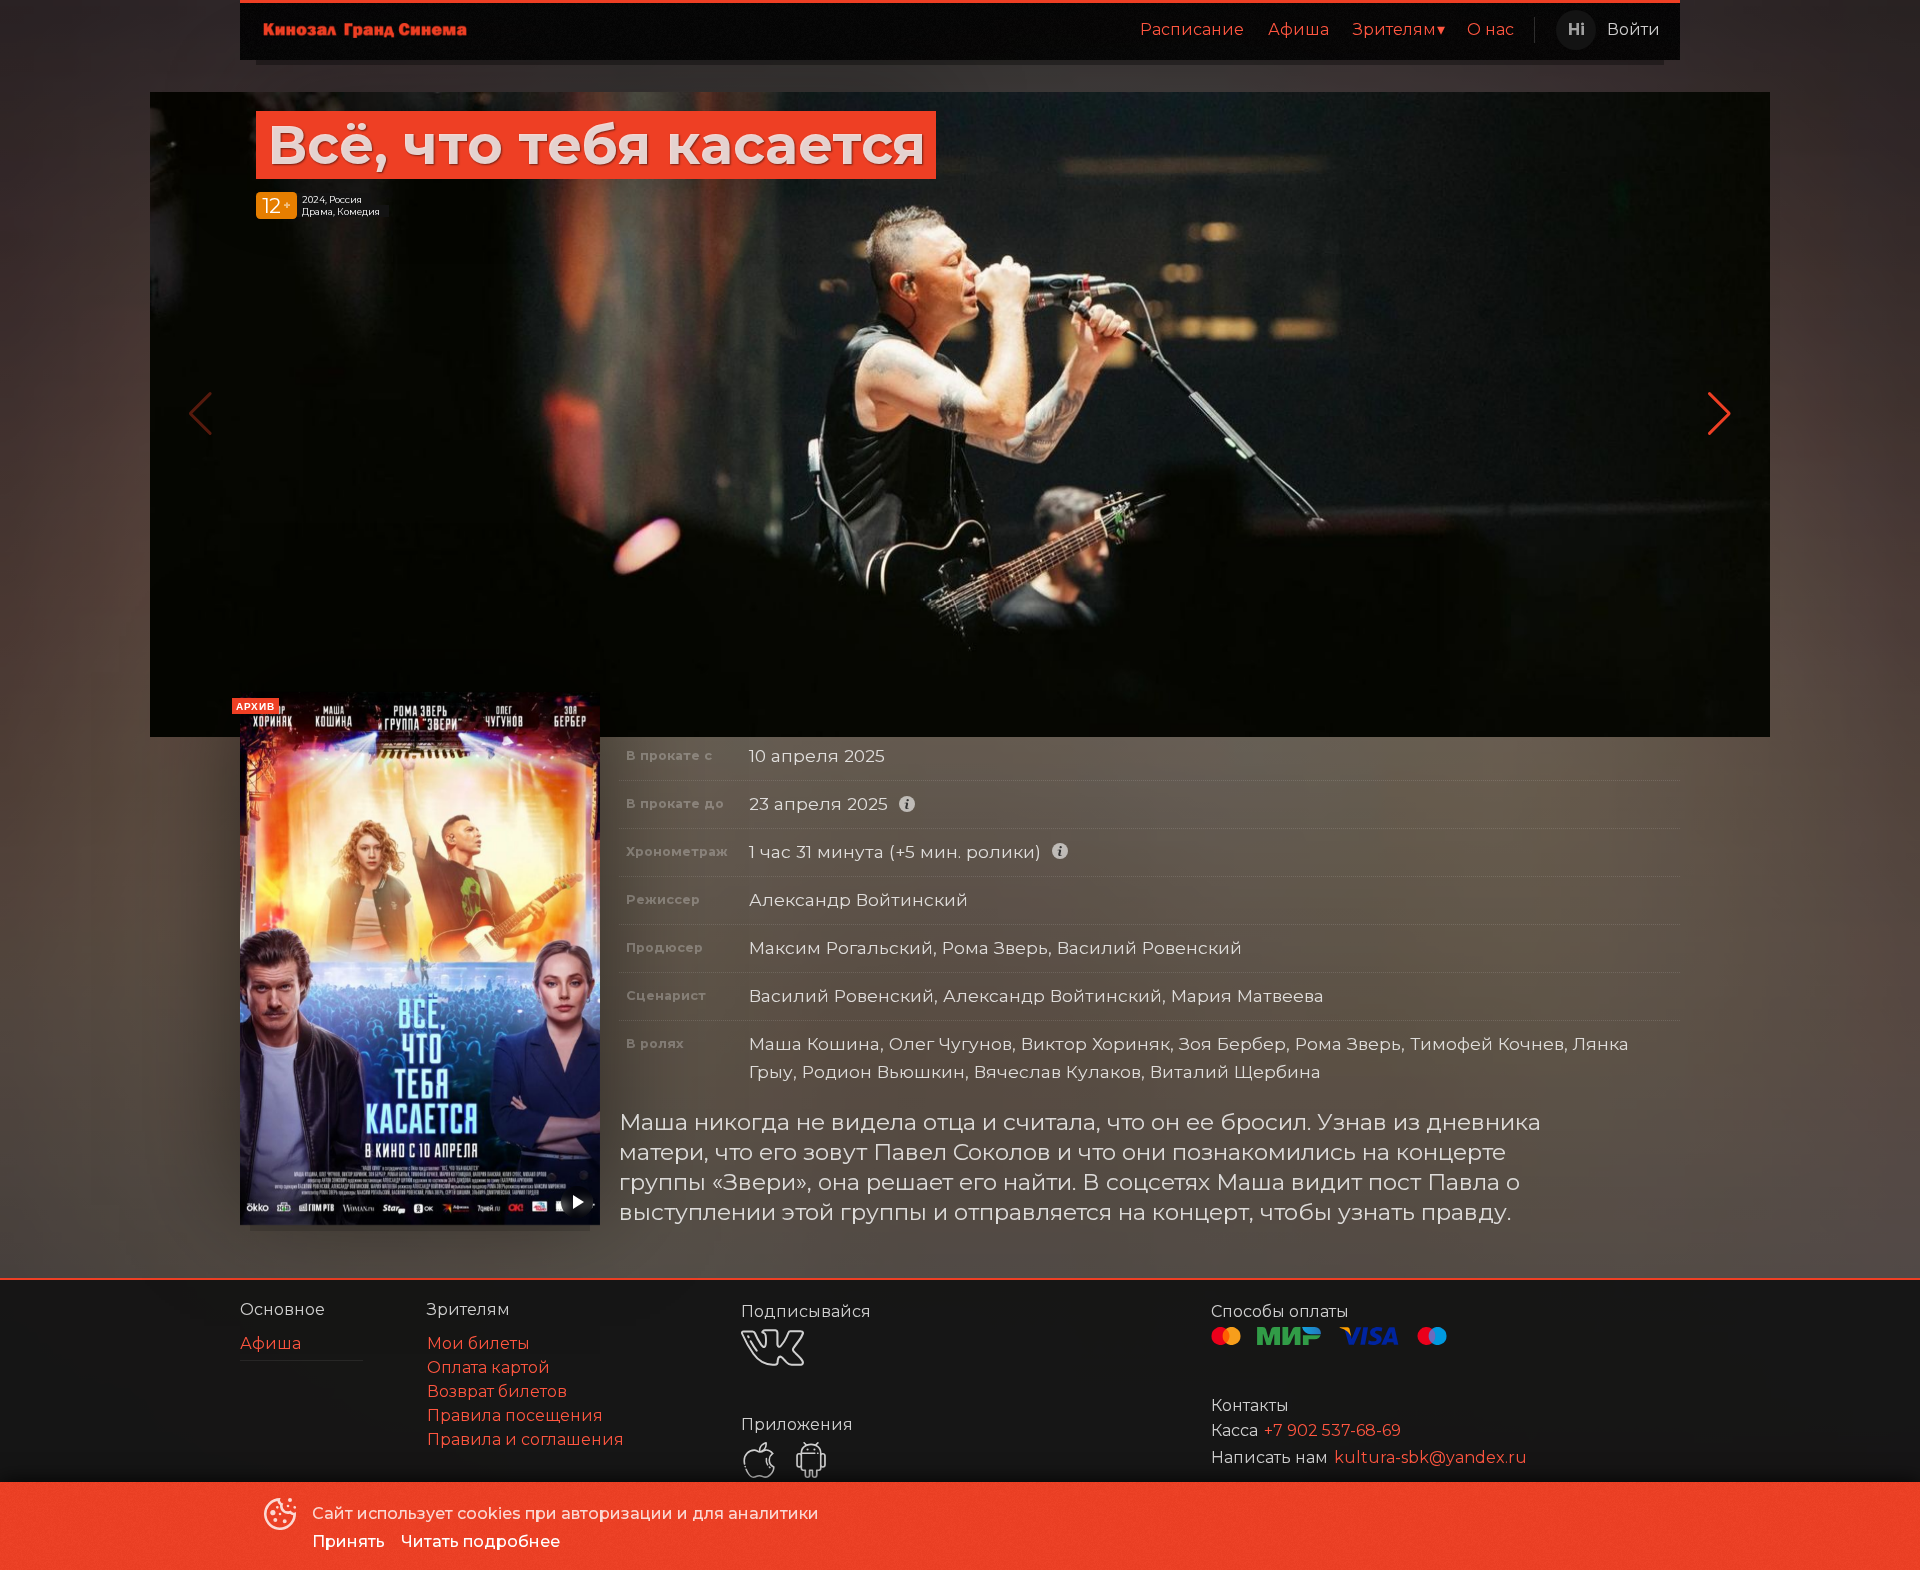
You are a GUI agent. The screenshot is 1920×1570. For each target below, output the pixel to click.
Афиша (1298, 29)
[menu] (1008, 30)
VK (772, 1347)
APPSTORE (759, 1460)
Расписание (1192, 29)
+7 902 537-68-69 (1332, 1430)
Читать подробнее (480, 1541)
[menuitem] (1192, 30)
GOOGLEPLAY (811, 1460)
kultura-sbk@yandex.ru (1430, 1457)
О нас (1490, 29)
